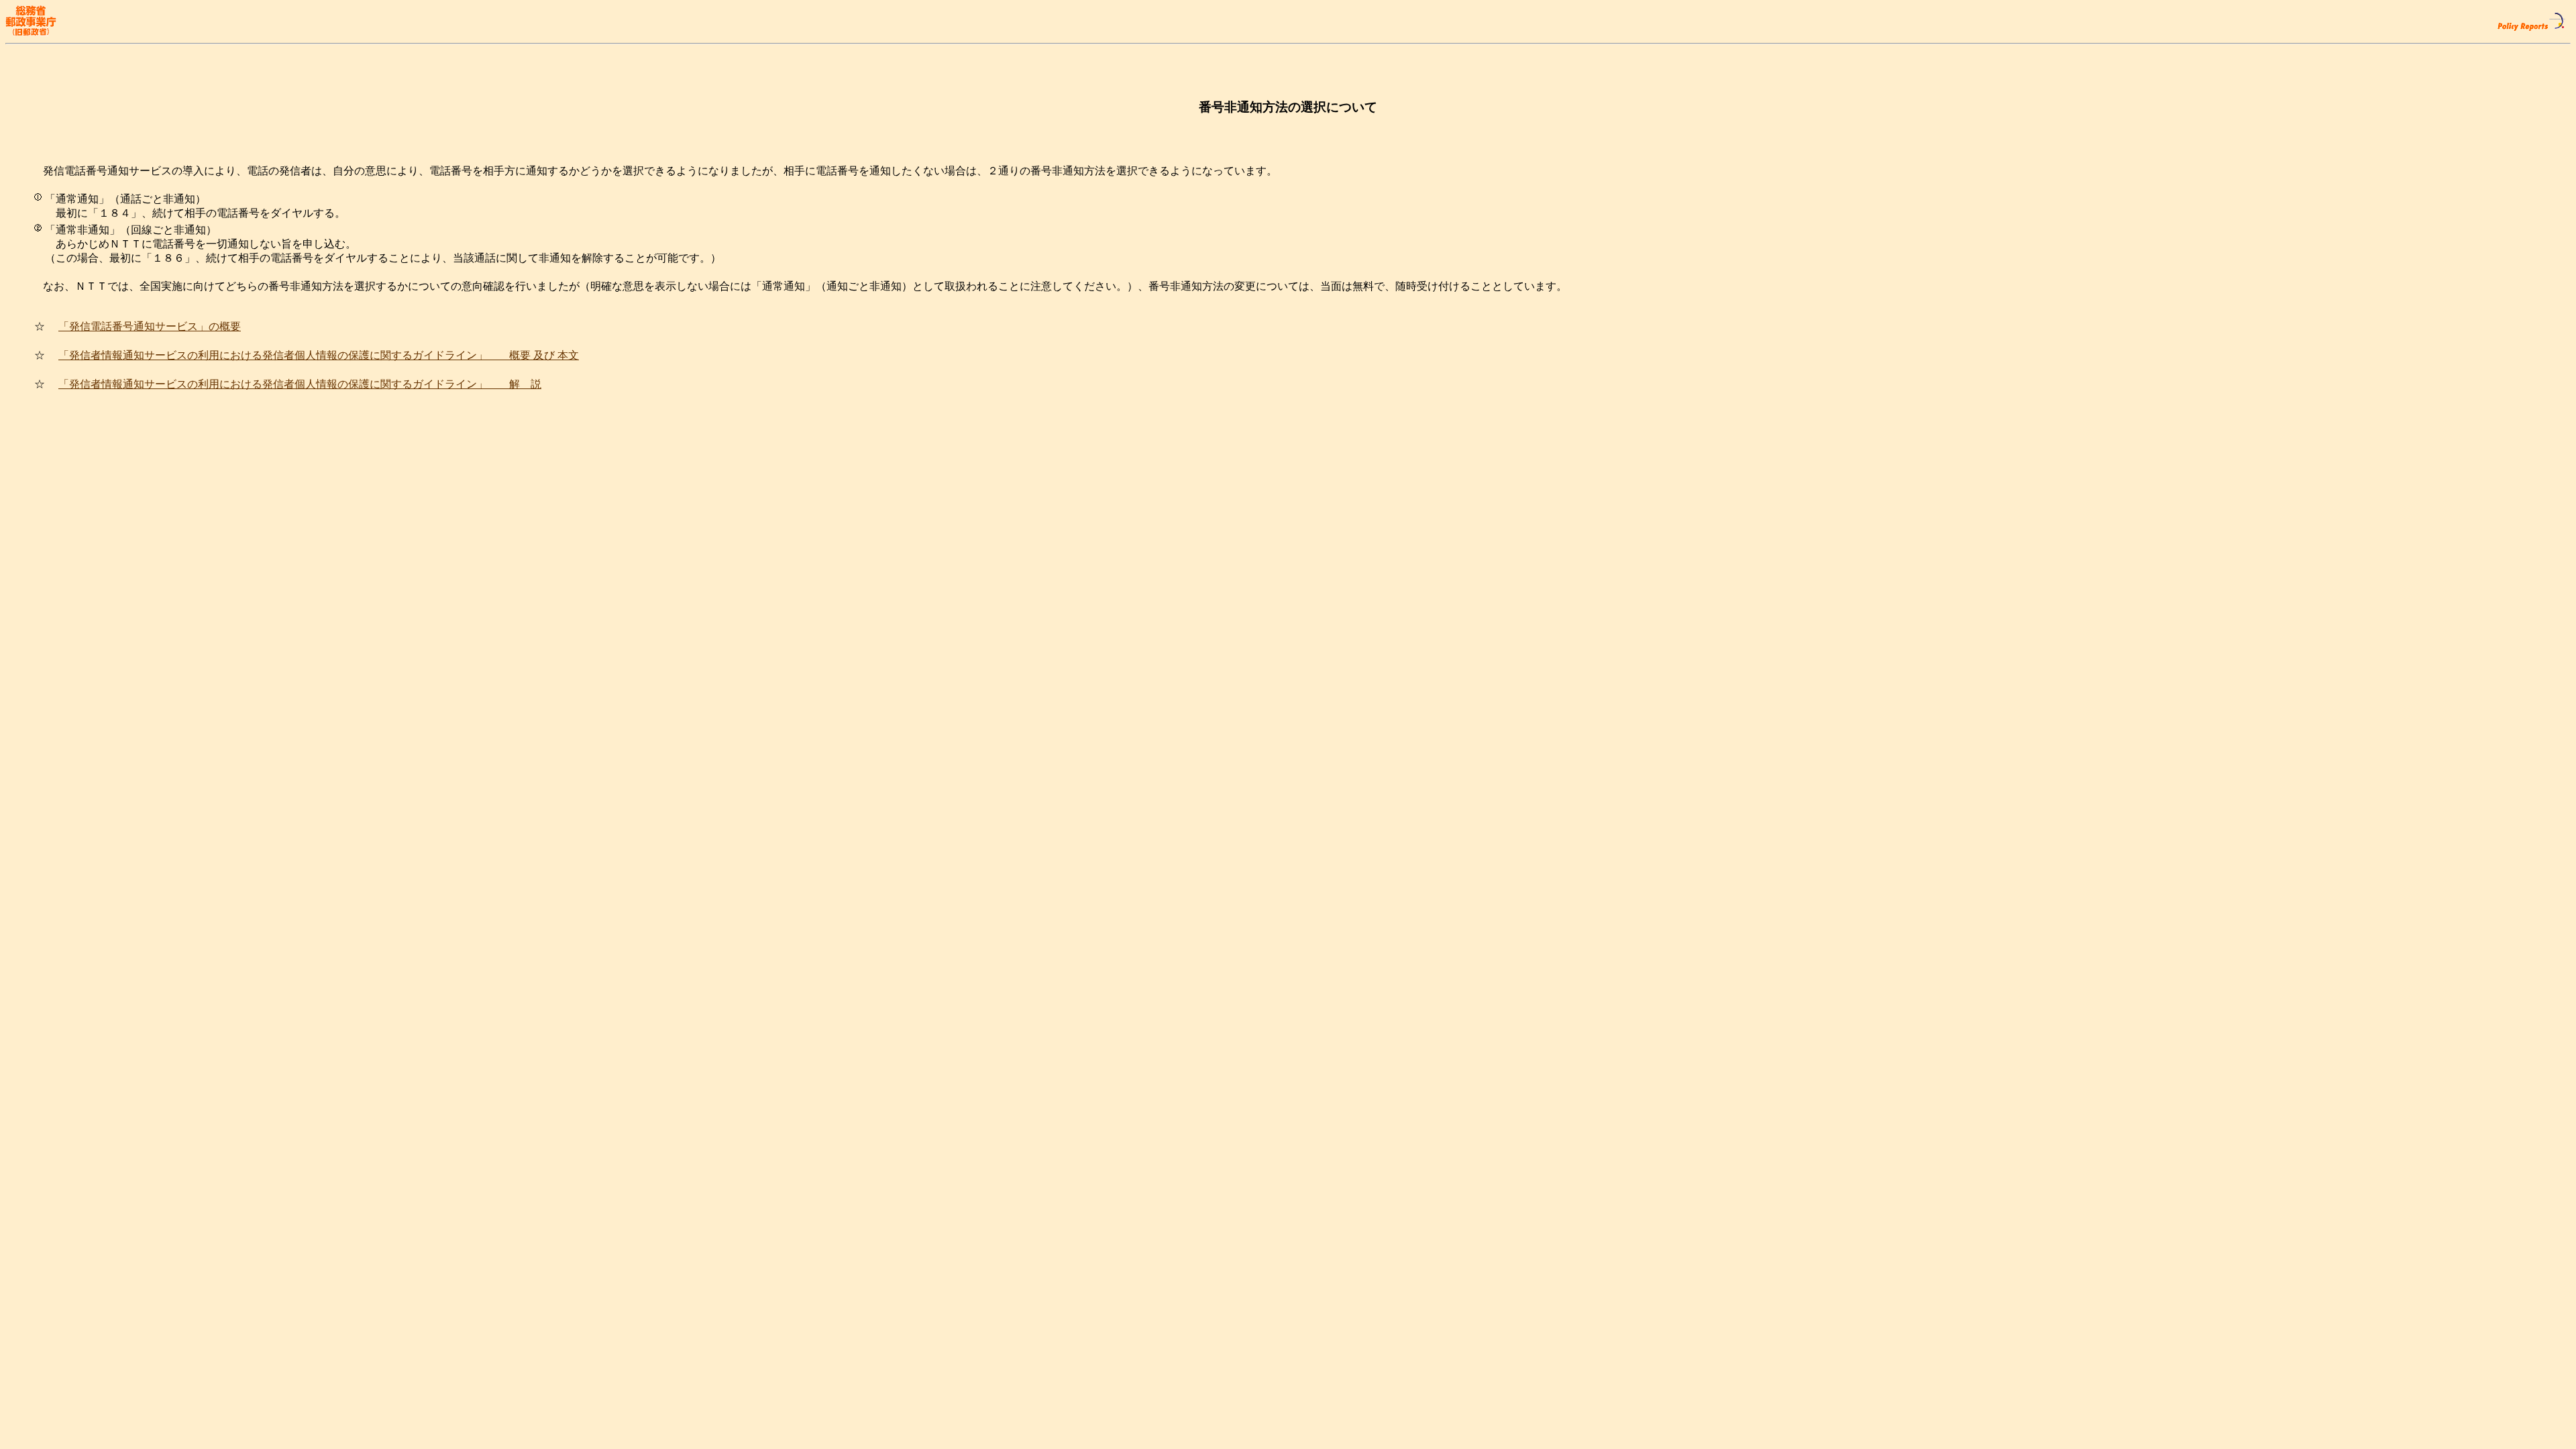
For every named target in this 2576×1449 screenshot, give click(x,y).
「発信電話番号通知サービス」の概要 (150, 326)
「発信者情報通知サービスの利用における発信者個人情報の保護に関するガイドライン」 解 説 (300, 384)
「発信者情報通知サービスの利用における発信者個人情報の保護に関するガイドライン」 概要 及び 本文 (319, 355)
